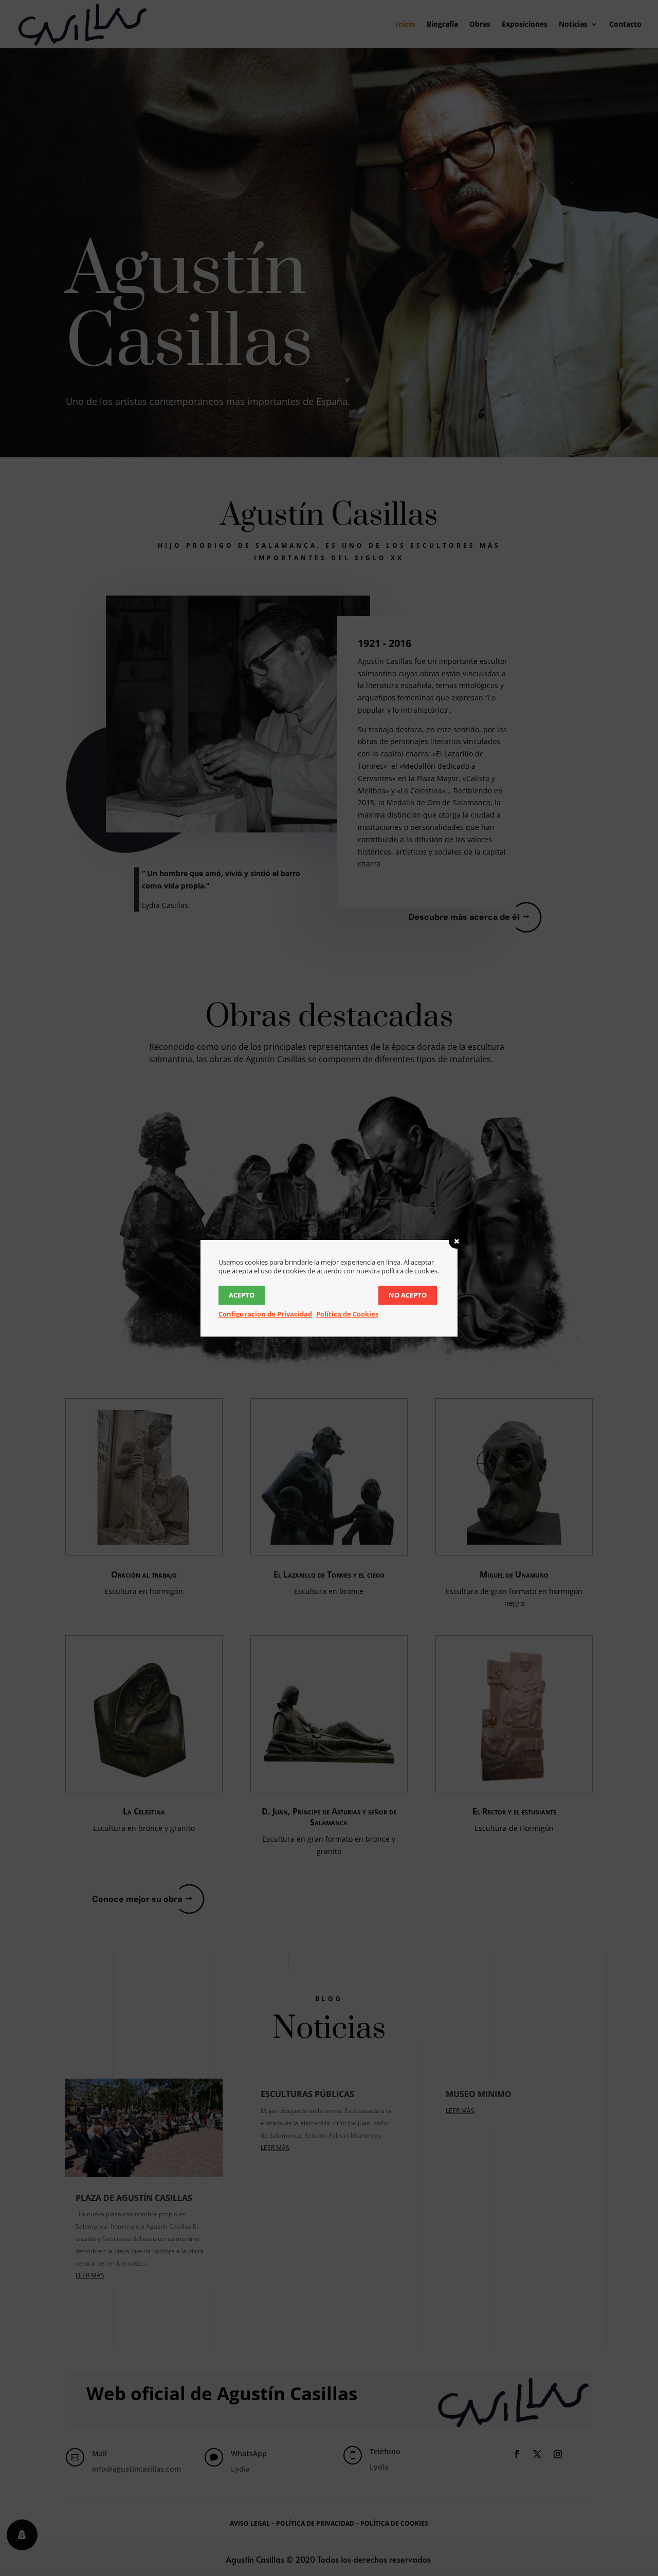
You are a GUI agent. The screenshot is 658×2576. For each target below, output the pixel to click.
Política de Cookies (347, 1314)
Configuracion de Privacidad (265, 1314)
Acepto (242, 1295)
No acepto (408, 1295)
